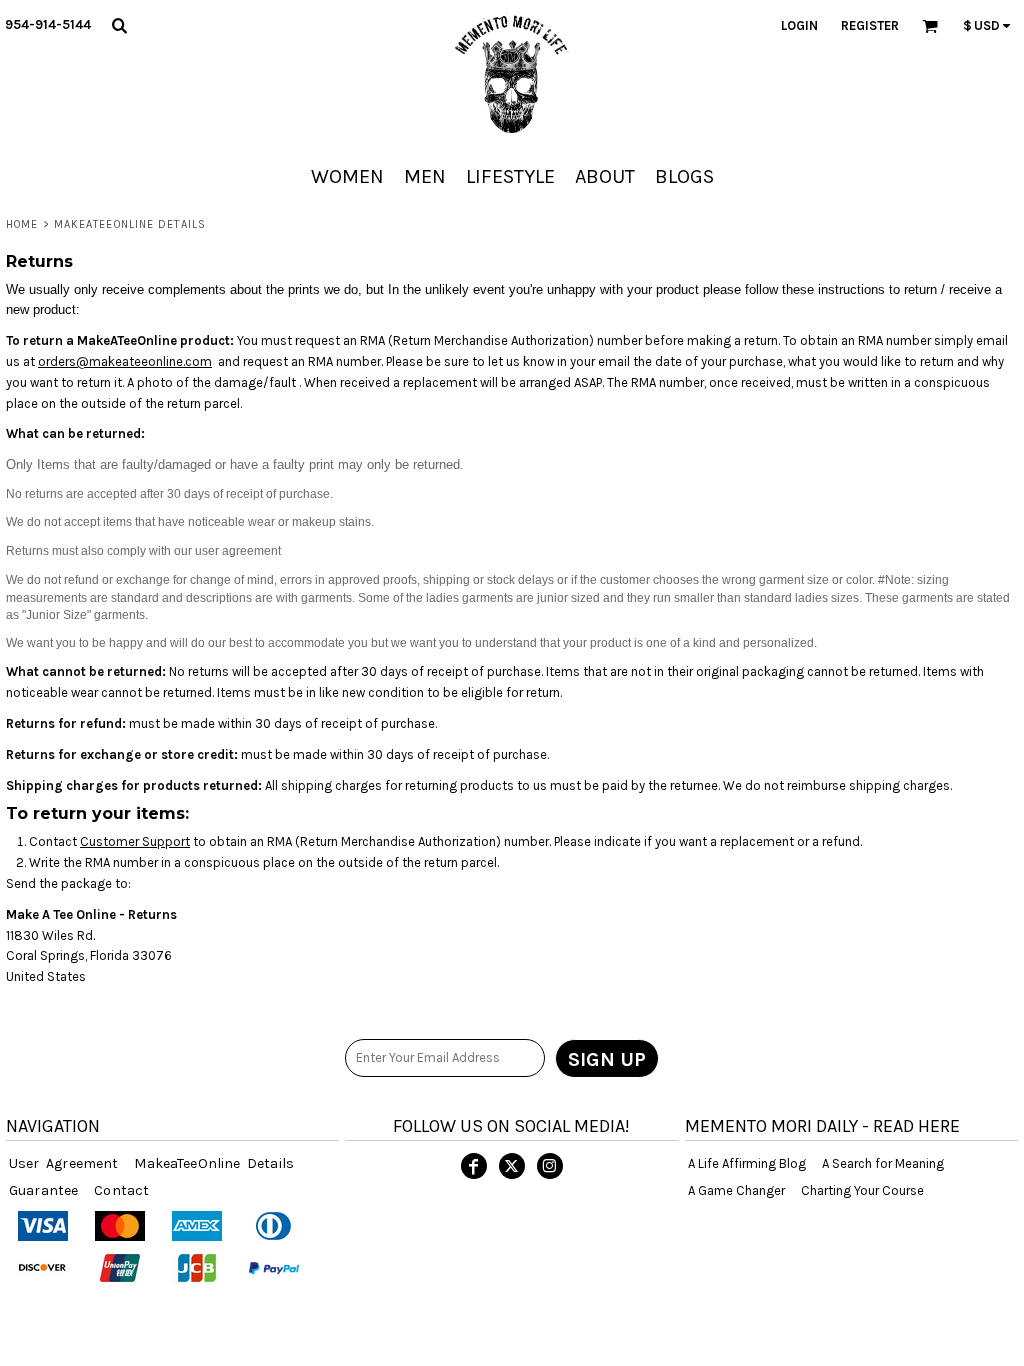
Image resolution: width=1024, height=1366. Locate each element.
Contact (121, 1190)
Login (799, 25)
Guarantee (43, 1190)
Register (870, 25)
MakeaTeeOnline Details (214, 1163)
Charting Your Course (862, 1190)
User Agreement (63, 1163)
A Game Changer (736, 1190)
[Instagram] (550, 1166)
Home (22, 224)
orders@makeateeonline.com (125, 361)
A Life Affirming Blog (747, 1163)
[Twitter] (512, 1166)
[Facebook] (474, 1166)
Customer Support (135, 841)
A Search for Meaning (883, 1163)
